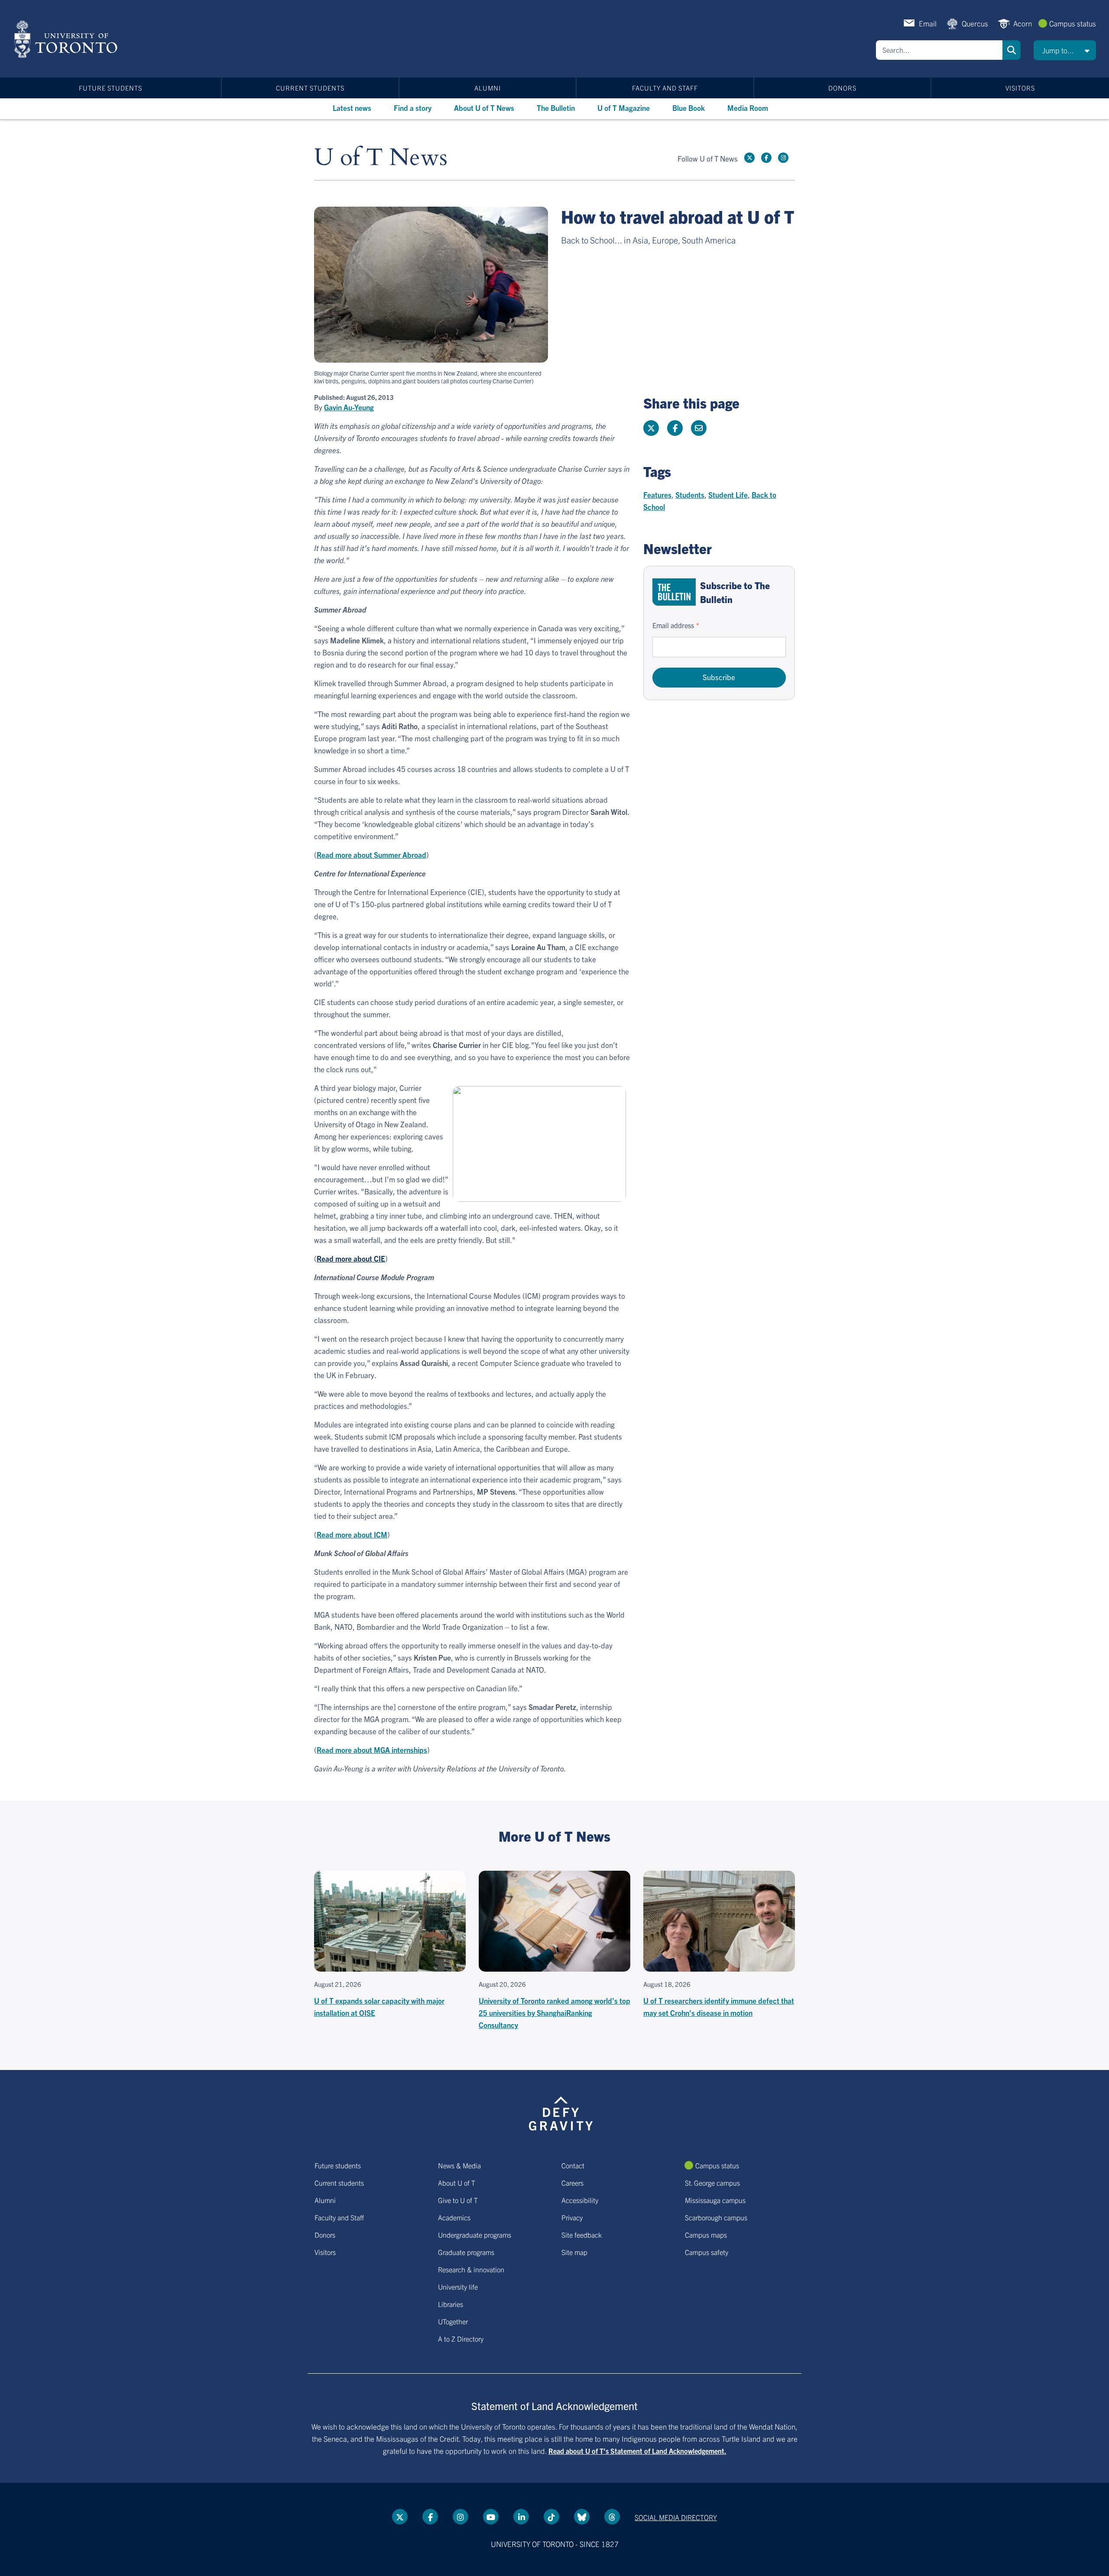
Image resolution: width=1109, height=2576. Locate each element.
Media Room (748, 108)
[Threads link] (612, 2517)
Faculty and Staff (665, 88)
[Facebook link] (766, 158)
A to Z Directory (461, 2339)
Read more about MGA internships (372, 1750)
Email (928, 23)
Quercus (975, 23)
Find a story (413, 108)
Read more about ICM (352, 1534)
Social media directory (676, 2517)
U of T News (381, 158)
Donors (842, 88)
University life (458, 2287)
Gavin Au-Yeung (349, 407)
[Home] (67, 39)
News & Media (459, 2165)
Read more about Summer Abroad (371, 855)
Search (1012, 50)
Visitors (1020, 88)
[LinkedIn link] (521, 2517)
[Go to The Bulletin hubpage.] (674, 592)
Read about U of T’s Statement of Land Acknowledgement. (637, 2451)
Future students (110, 88)
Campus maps (706, 2235)
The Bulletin (556, 108)
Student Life (728, 495)
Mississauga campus (715, 2200)
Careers (572, 2183)
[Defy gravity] (561, 2112)
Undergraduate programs (475, 2235)
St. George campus (712, 2183)
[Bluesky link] (582, 2517)
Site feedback (582, 2235)
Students (690, 495)
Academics (454, 2217)
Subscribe (719, 677)
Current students (310, 88)
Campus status (1073, 23)
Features (657, 495)
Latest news (352, 108)
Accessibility (580, 2200)
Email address (673, 625)
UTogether (453, 2321)
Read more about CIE (351, 1258)
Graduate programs (466, 2252)
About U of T (457, 2183)
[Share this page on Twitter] (651, 428)
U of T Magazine (624, 108)
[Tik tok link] (551, 2517)
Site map (574, 2252)
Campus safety (707, 2252)
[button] (1065, 50)
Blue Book (689, 108)
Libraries (451, 2304)
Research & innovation (471, 2269)
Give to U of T (458, 2200)
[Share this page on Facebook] (675, 428)
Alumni (488, 88)
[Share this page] (699, 428)
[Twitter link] (749, 158)
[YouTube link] (491, 2517)
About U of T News (484, 108)
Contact (573, 2165)
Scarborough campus (716, 2217)
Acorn (1023, 23)
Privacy (572, 2217)
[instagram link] (783, 158)
